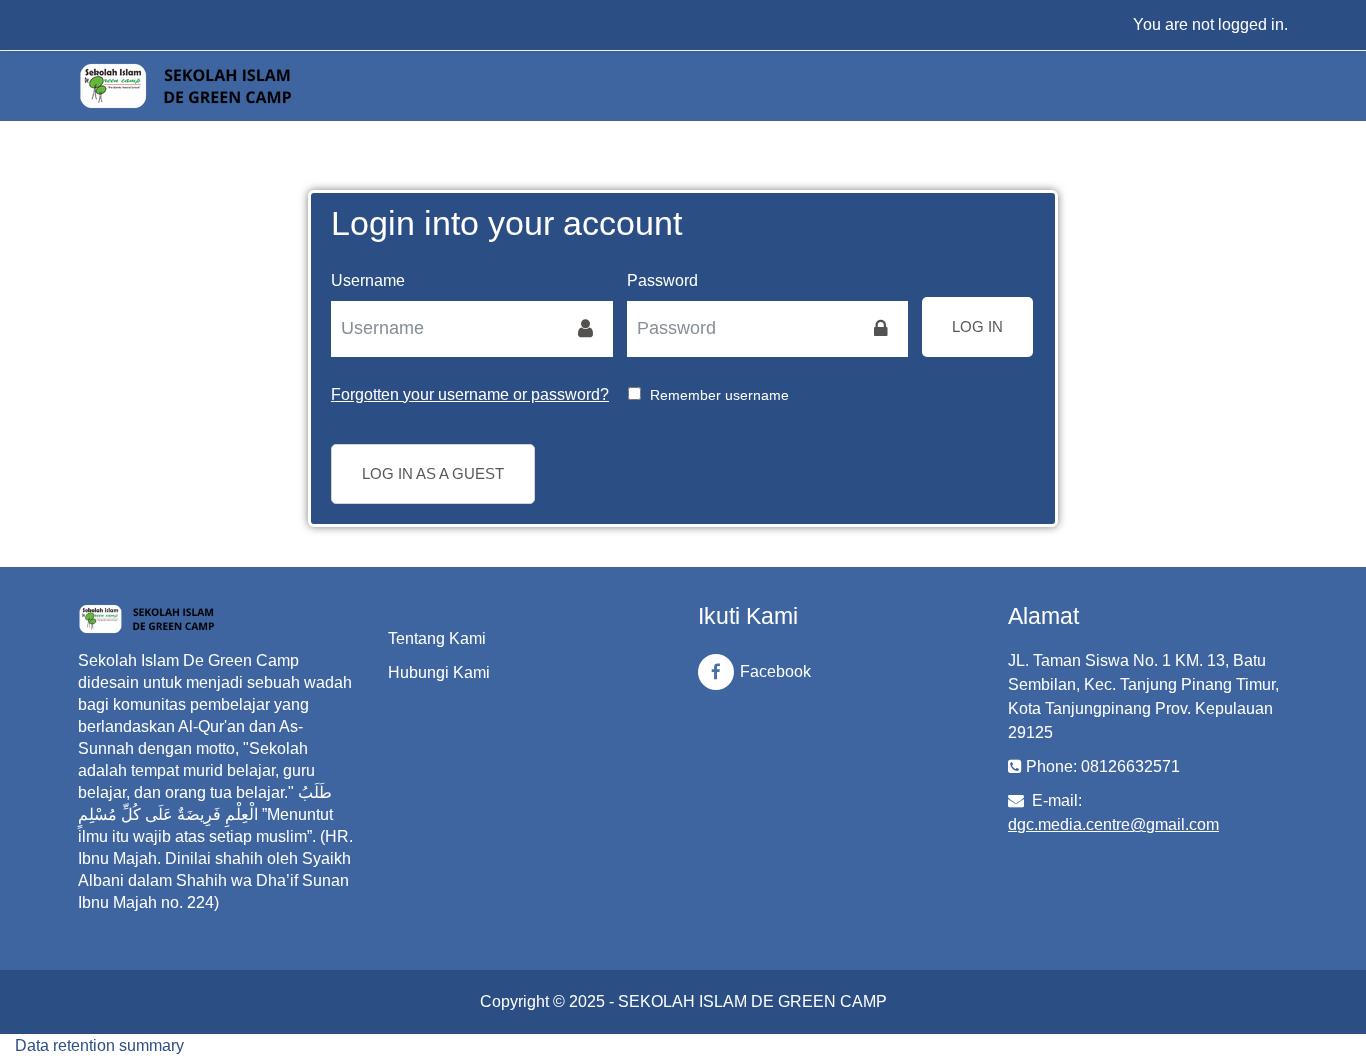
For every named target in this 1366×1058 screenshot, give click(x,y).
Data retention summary (99, 1045)
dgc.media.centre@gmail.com (1113, 824)
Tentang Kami (437, 638)
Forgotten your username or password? (470, 394)
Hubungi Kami (439, 672)
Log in (977, 326)
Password (662, 280)
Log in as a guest (433, 473)
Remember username (719, 395)
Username (368, 280)
